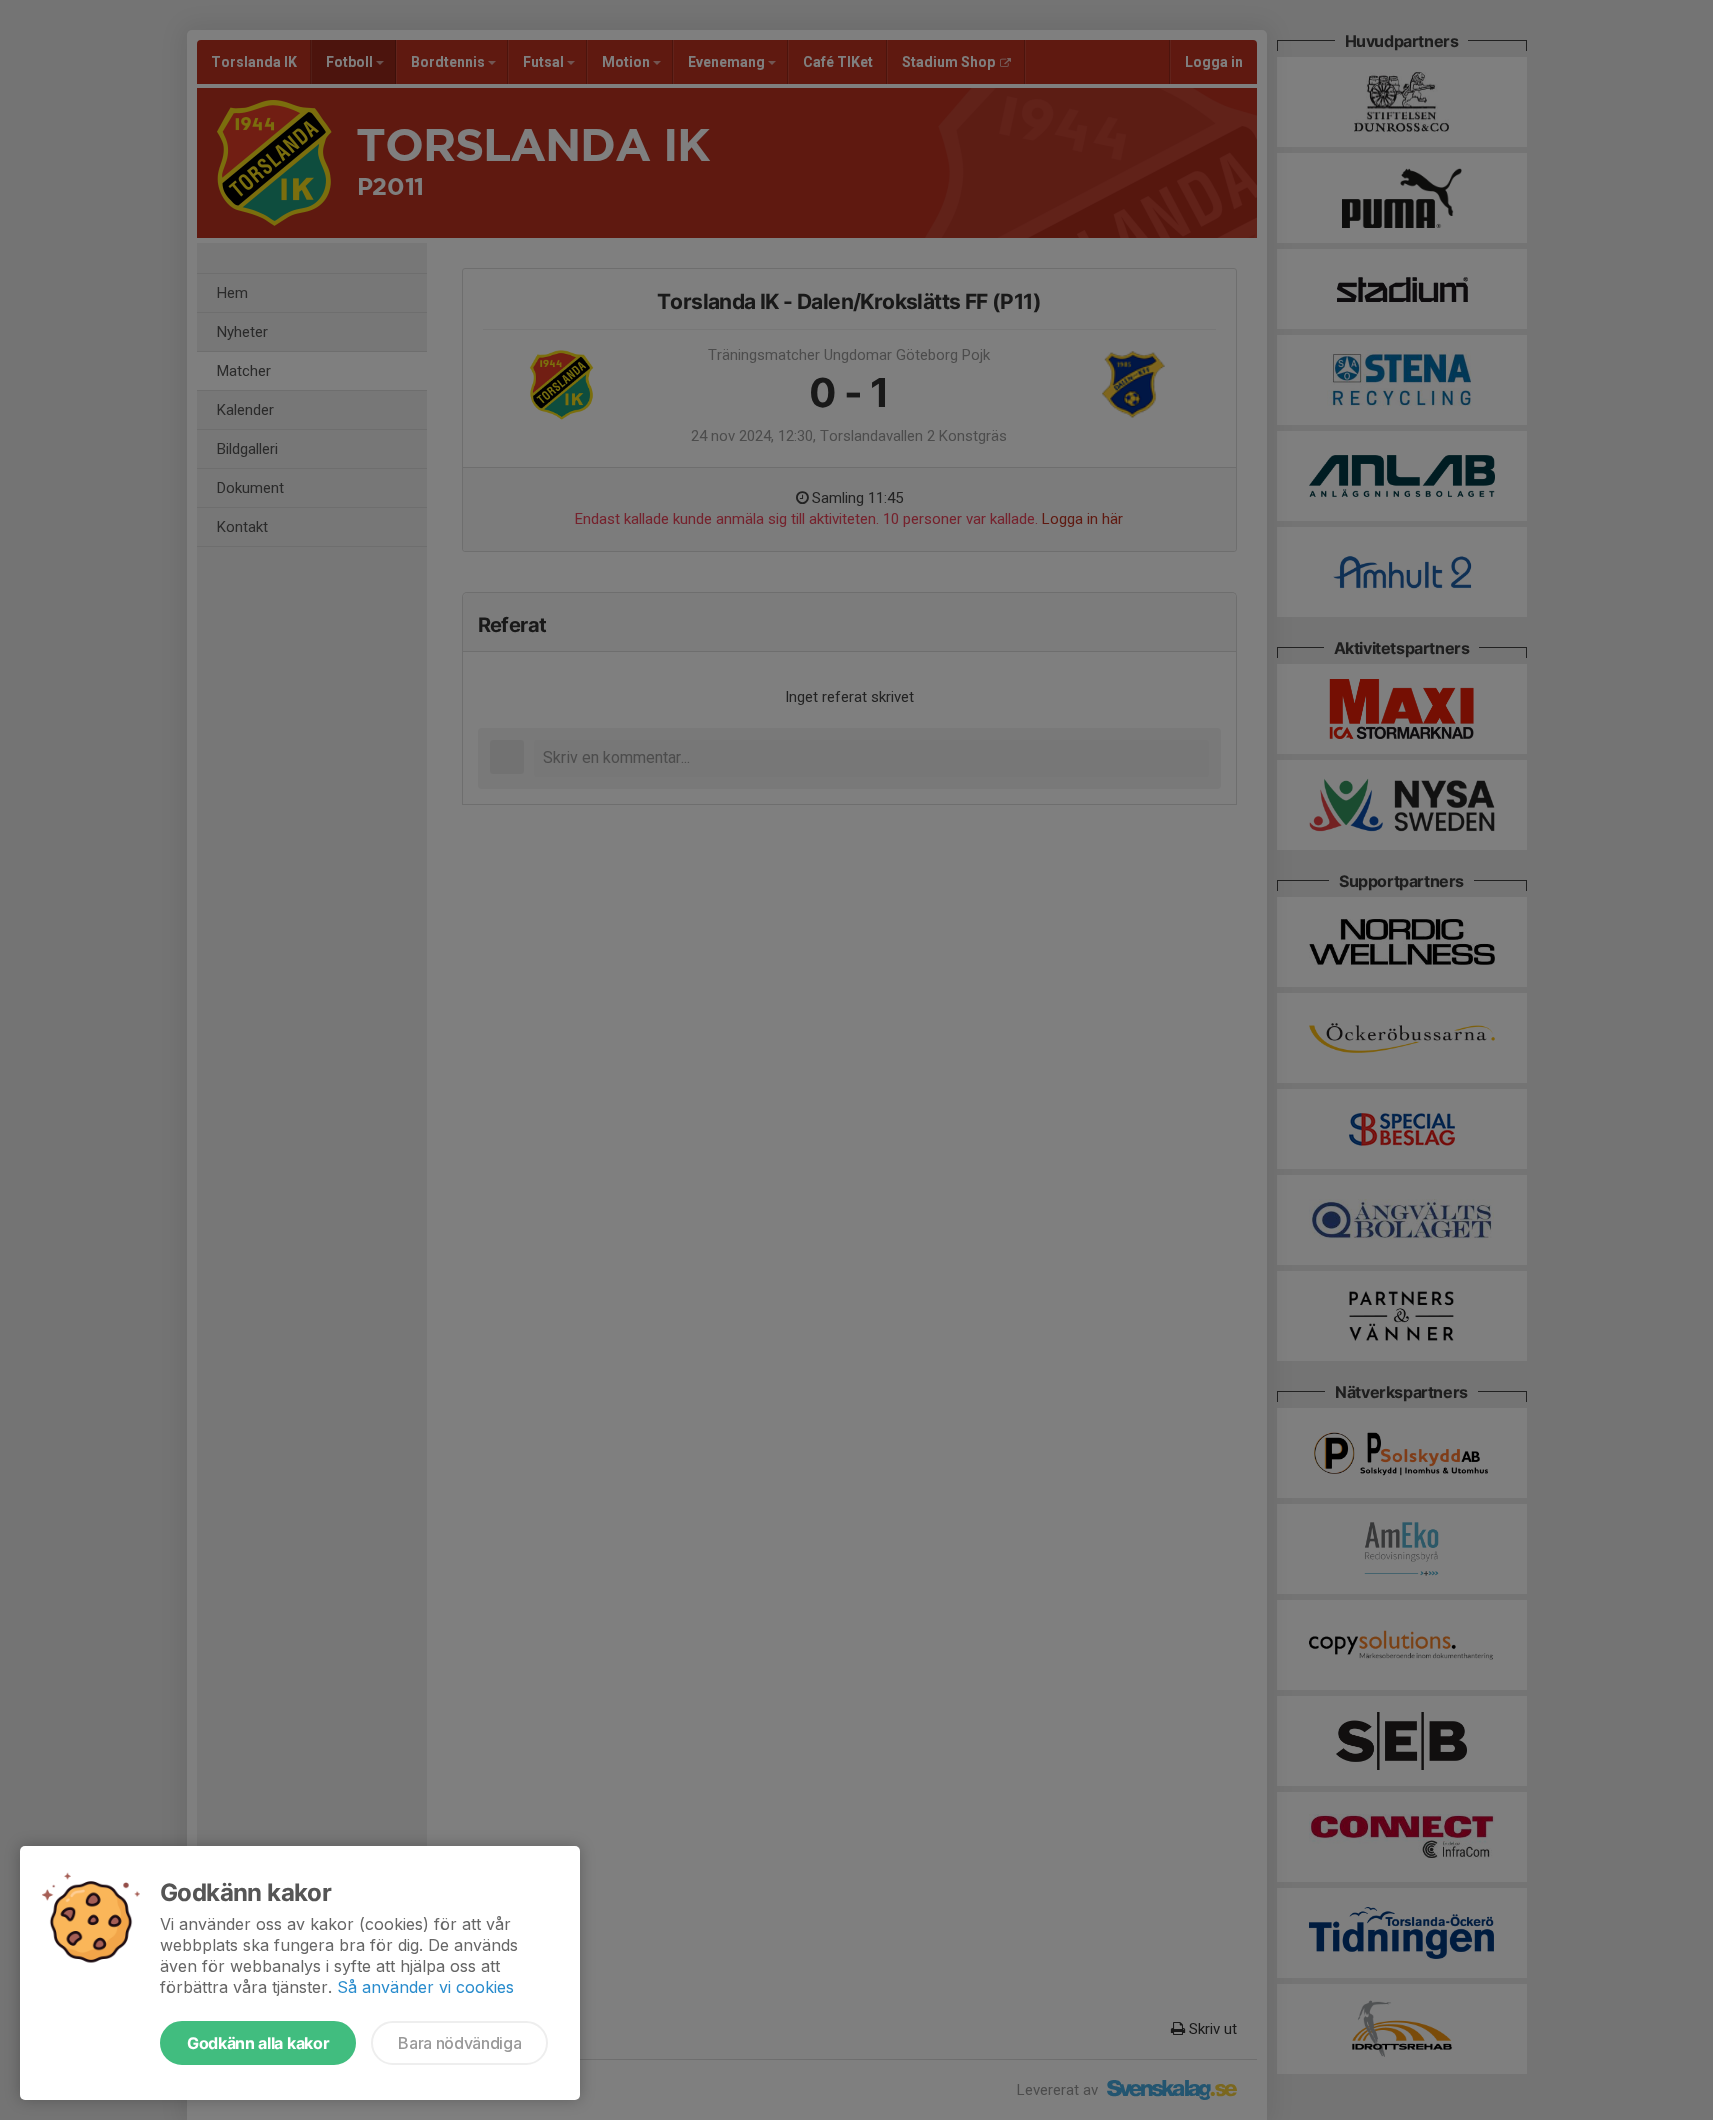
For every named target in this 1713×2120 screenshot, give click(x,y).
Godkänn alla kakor (258, 2043)
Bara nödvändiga (459, 2043)
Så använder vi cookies (425, 1987)
